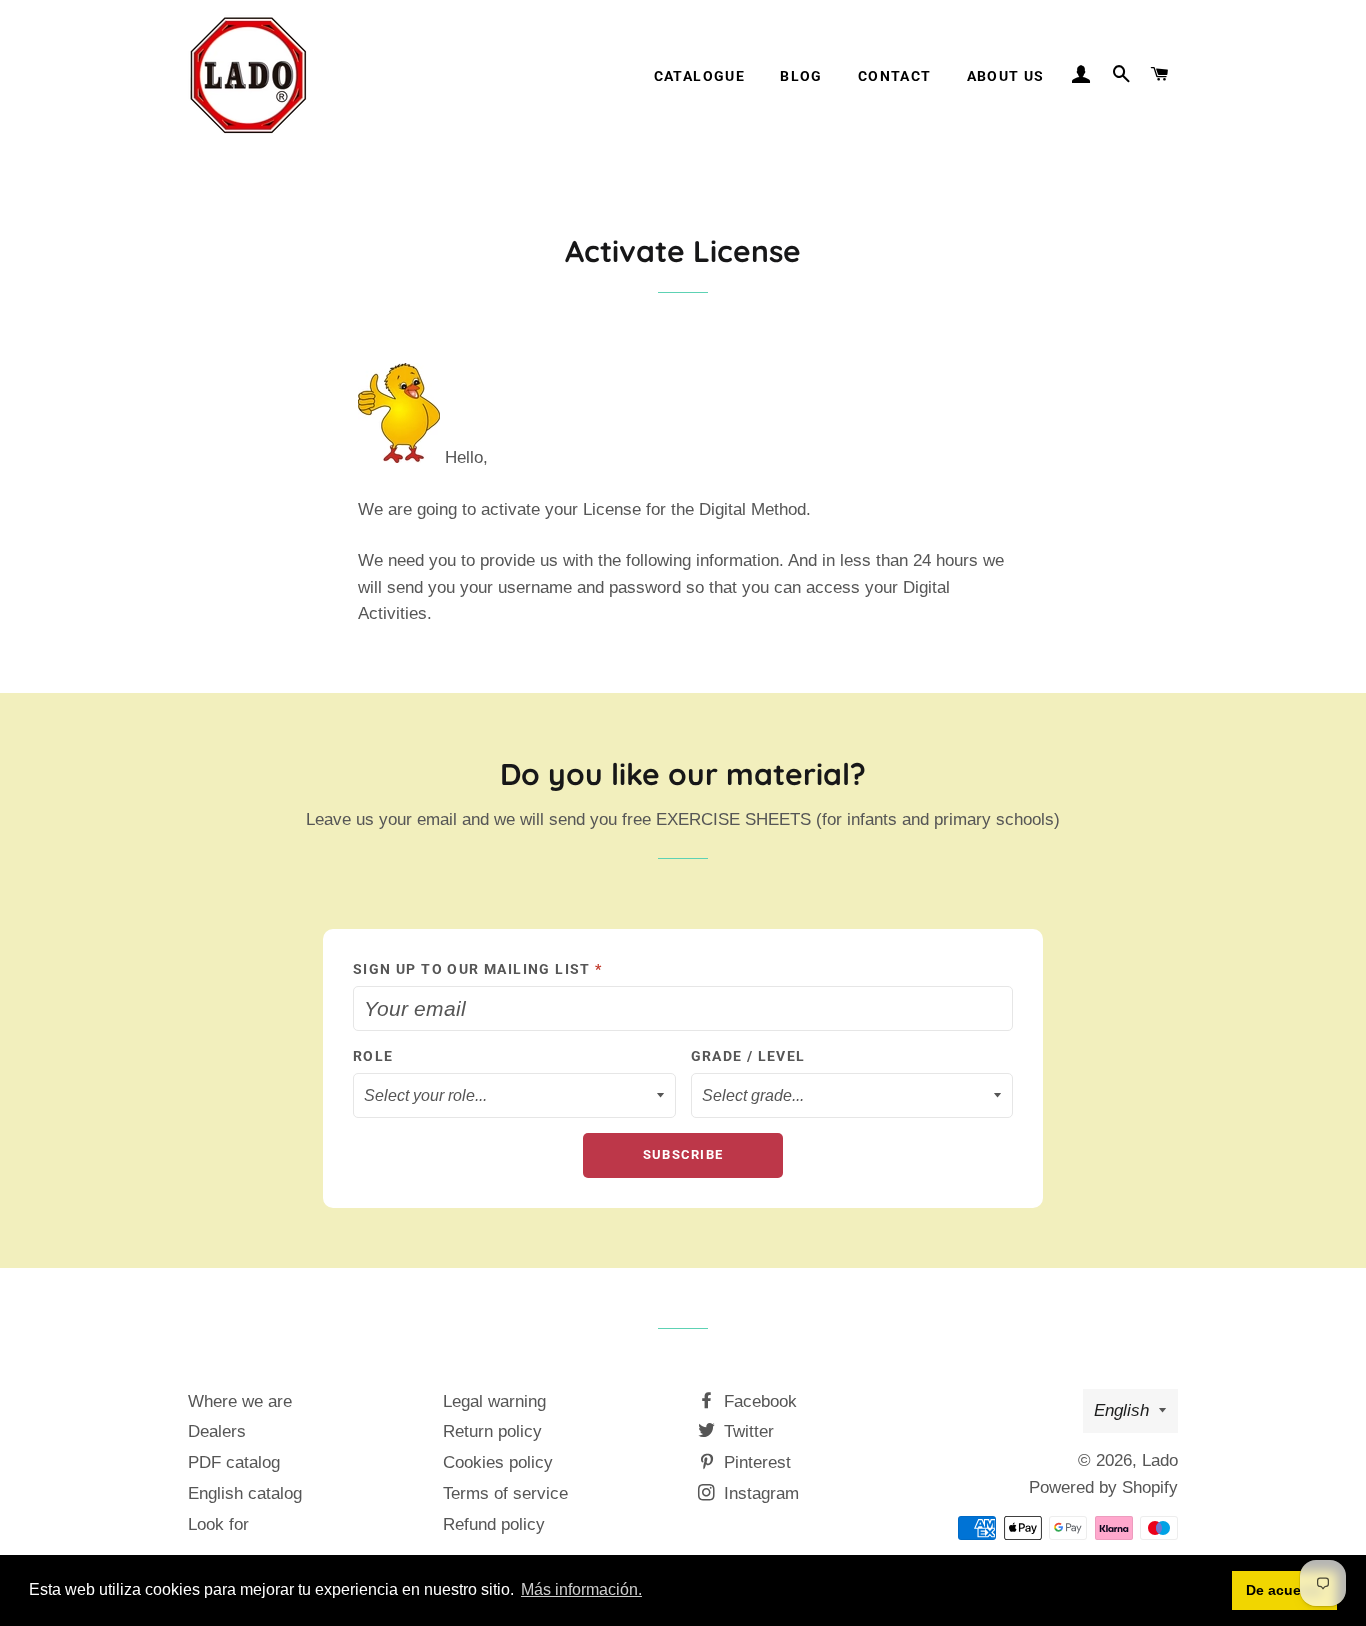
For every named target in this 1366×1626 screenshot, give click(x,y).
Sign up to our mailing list (478, 969)
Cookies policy (498, 1462)
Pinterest (755, 1462)
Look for (218, 1524)
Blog (801, 76)
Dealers (217, 1431)
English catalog (245, 1493)
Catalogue (700, 76)
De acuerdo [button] (1285, 1590)
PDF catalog (234, 1462)
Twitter (746, 1431)
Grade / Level (748, 1056)
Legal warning (494, 1401)
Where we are (240, 1401)
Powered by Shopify (1103, 1487)
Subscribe (683, 1154)
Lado (1160, 1460)
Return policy (492, 1431)
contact (895, 76)
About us (1006, 76)
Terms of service (505, 1493)
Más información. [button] (581, 1589)
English (1121, 1410)
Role (373, 1056)
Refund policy (494, 1524)
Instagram (759, 1493)
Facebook (758, 1401)
